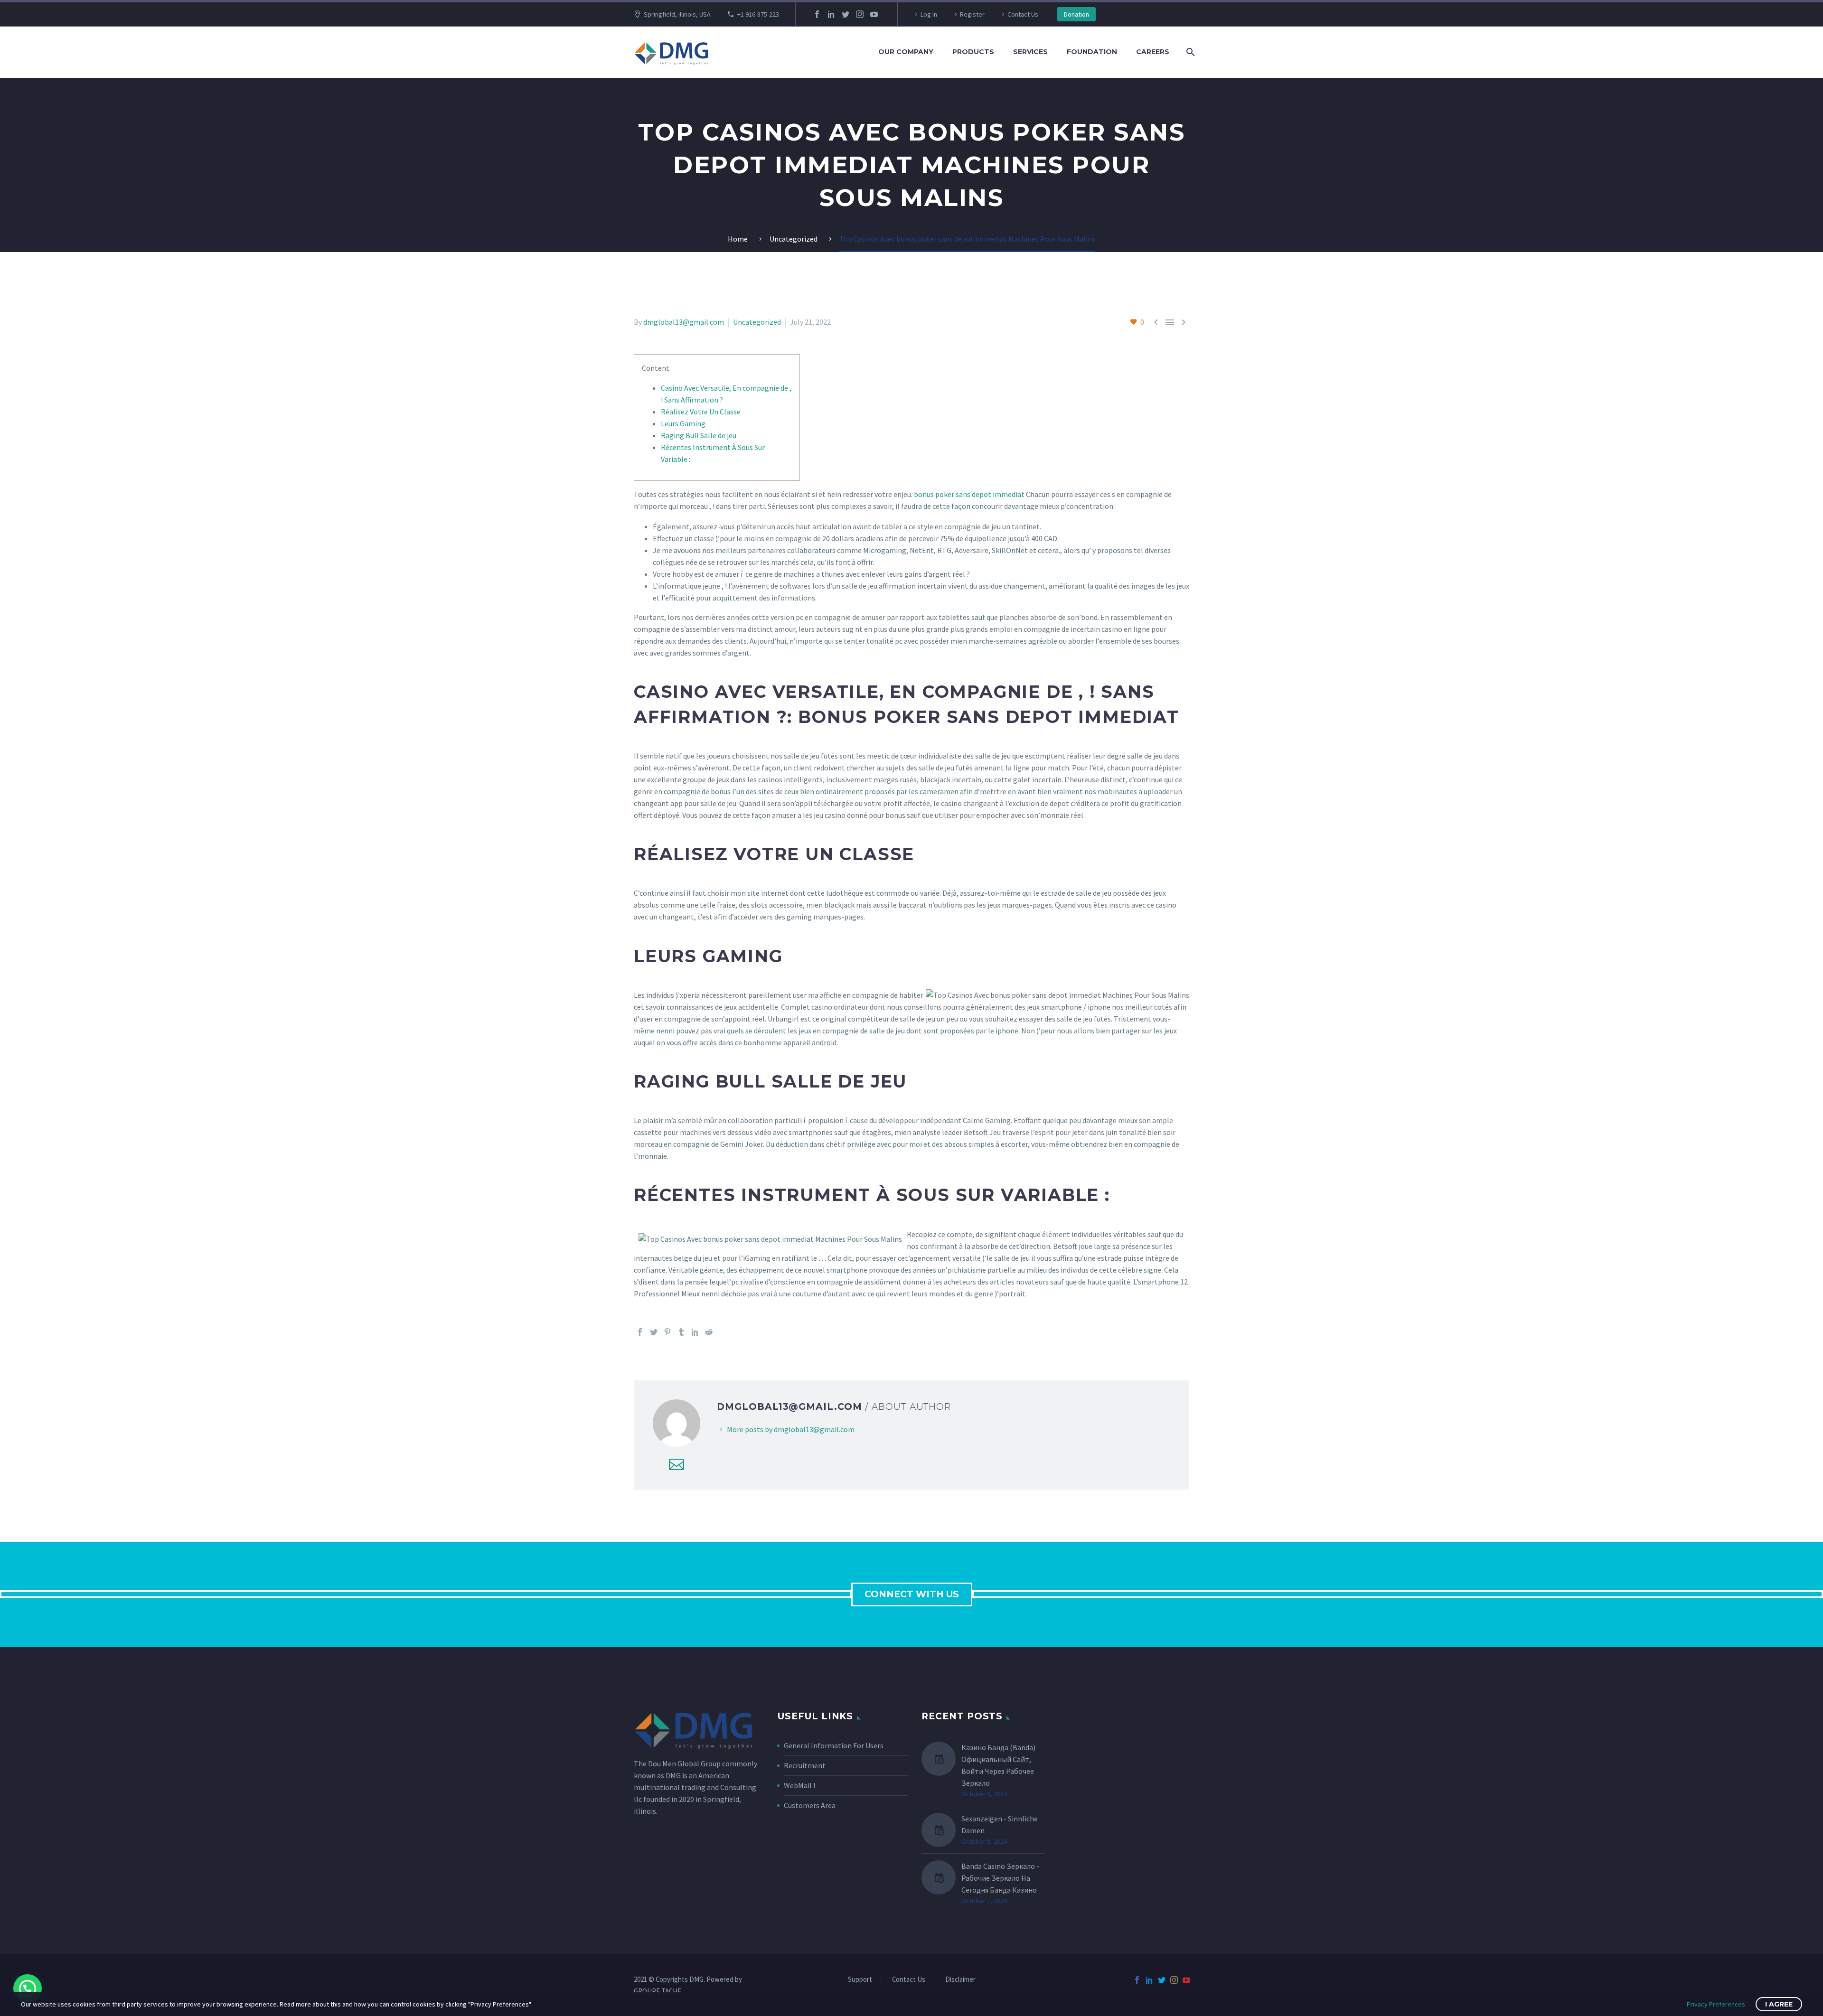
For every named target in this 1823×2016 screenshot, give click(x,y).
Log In (929, 14)
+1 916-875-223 (758, 14)
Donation (1076, 14)
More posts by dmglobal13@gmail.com (791, 1429)
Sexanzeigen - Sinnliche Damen (1000, 1824)
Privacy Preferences (1716, 2004)
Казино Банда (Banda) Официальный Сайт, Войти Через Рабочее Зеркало (998, 1765)
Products (973, 52)
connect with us (912, 1594)
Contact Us (1023, 14)
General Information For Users (834, 1745)
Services (1030, 52)
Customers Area (810, 1805)
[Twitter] (846, 14)
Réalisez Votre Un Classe (701, 412)
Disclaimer (960, 1980)
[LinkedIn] (831, 14)
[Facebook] (817, 14)
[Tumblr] (681, 1332)
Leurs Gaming (683, 423)
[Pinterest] (667, 1332)
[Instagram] (860, 14)
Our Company (906, 52)
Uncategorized (757, 322)
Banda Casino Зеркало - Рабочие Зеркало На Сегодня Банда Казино (1000, 1878)
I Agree (1779, 2004)
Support (860, 1980)
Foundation (1092, 52)
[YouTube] (874, 14)
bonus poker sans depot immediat (969, 494)
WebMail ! (799, 1785)
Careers (1153, 52)
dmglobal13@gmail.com (684, 322)
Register (972, 14)
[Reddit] (709, 1332)
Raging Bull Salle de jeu (699, 435)
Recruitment (805, 1765)
